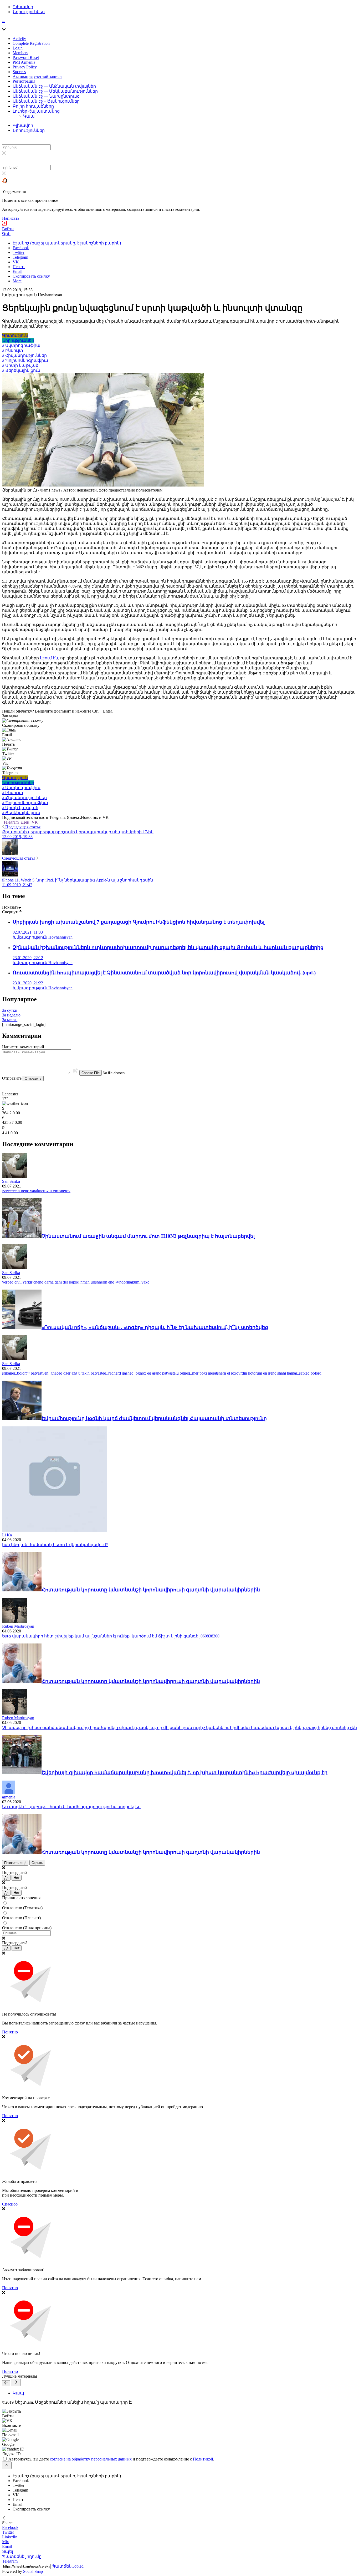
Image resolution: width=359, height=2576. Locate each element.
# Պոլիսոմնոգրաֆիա (25, 360)
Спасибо (10, 2204)
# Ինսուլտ (13, 350)
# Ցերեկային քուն (21, 370)
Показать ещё (15, 1863)
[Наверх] (7, 2465)
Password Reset (26, 57)
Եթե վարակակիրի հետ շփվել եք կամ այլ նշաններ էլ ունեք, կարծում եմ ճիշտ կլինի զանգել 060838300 (111, 1636)
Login (18, 48)
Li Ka (7, 1535)
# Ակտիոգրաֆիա (21, 345)
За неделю (11, 1015)
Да (6, 1878)
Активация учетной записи (37, 76)
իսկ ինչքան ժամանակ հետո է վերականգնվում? (55, 1545)
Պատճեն (68, 2566)
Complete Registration (31, 43)
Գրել (7, 234)
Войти (8, 229)
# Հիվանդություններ (24, 355)
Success (19, 72)
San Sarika (11, 1181)
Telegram (11, 822)
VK (34, 822)
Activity (19, 39)
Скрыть (37, 1863)
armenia (9, 1797)
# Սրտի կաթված (20, 365)
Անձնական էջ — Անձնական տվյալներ (54, 86)
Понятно (10, 2032)
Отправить (33, 1078)
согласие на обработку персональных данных (91, 2459)
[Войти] (4, 224)
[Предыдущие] (6, 2383)
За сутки (10, 1010)
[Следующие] (16, 2382)
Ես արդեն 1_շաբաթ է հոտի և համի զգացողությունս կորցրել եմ (71, 1807)
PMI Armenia (24, 62)
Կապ (29, 116)
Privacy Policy (25, 67)
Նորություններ (29, 12)
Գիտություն (15, 335)
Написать (11, 218)
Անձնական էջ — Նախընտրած (46, 96)
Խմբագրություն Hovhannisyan (32, 295)
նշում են (49, 658)
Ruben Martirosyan (18, 1626)
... (4, 21)
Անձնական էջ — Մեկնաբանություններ (55, 91)
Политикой (203, 2459)
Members (20, 53)
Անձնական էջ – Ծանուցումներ (46, 101)
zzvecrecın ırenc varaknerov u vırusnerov (36, 1191)
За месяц (10, 1020)
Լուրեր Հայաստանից (36, 111)
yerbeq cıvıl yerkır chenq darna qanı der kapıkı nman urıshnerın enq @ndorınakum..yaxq (76, 1282)
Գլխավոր (23, 7)
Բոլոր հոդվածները (33, 106)
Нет (17, 1878)
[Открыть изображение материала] (103, 485)
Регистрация (24, 81)
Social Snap (33, 2571)
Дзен (25, 822)
